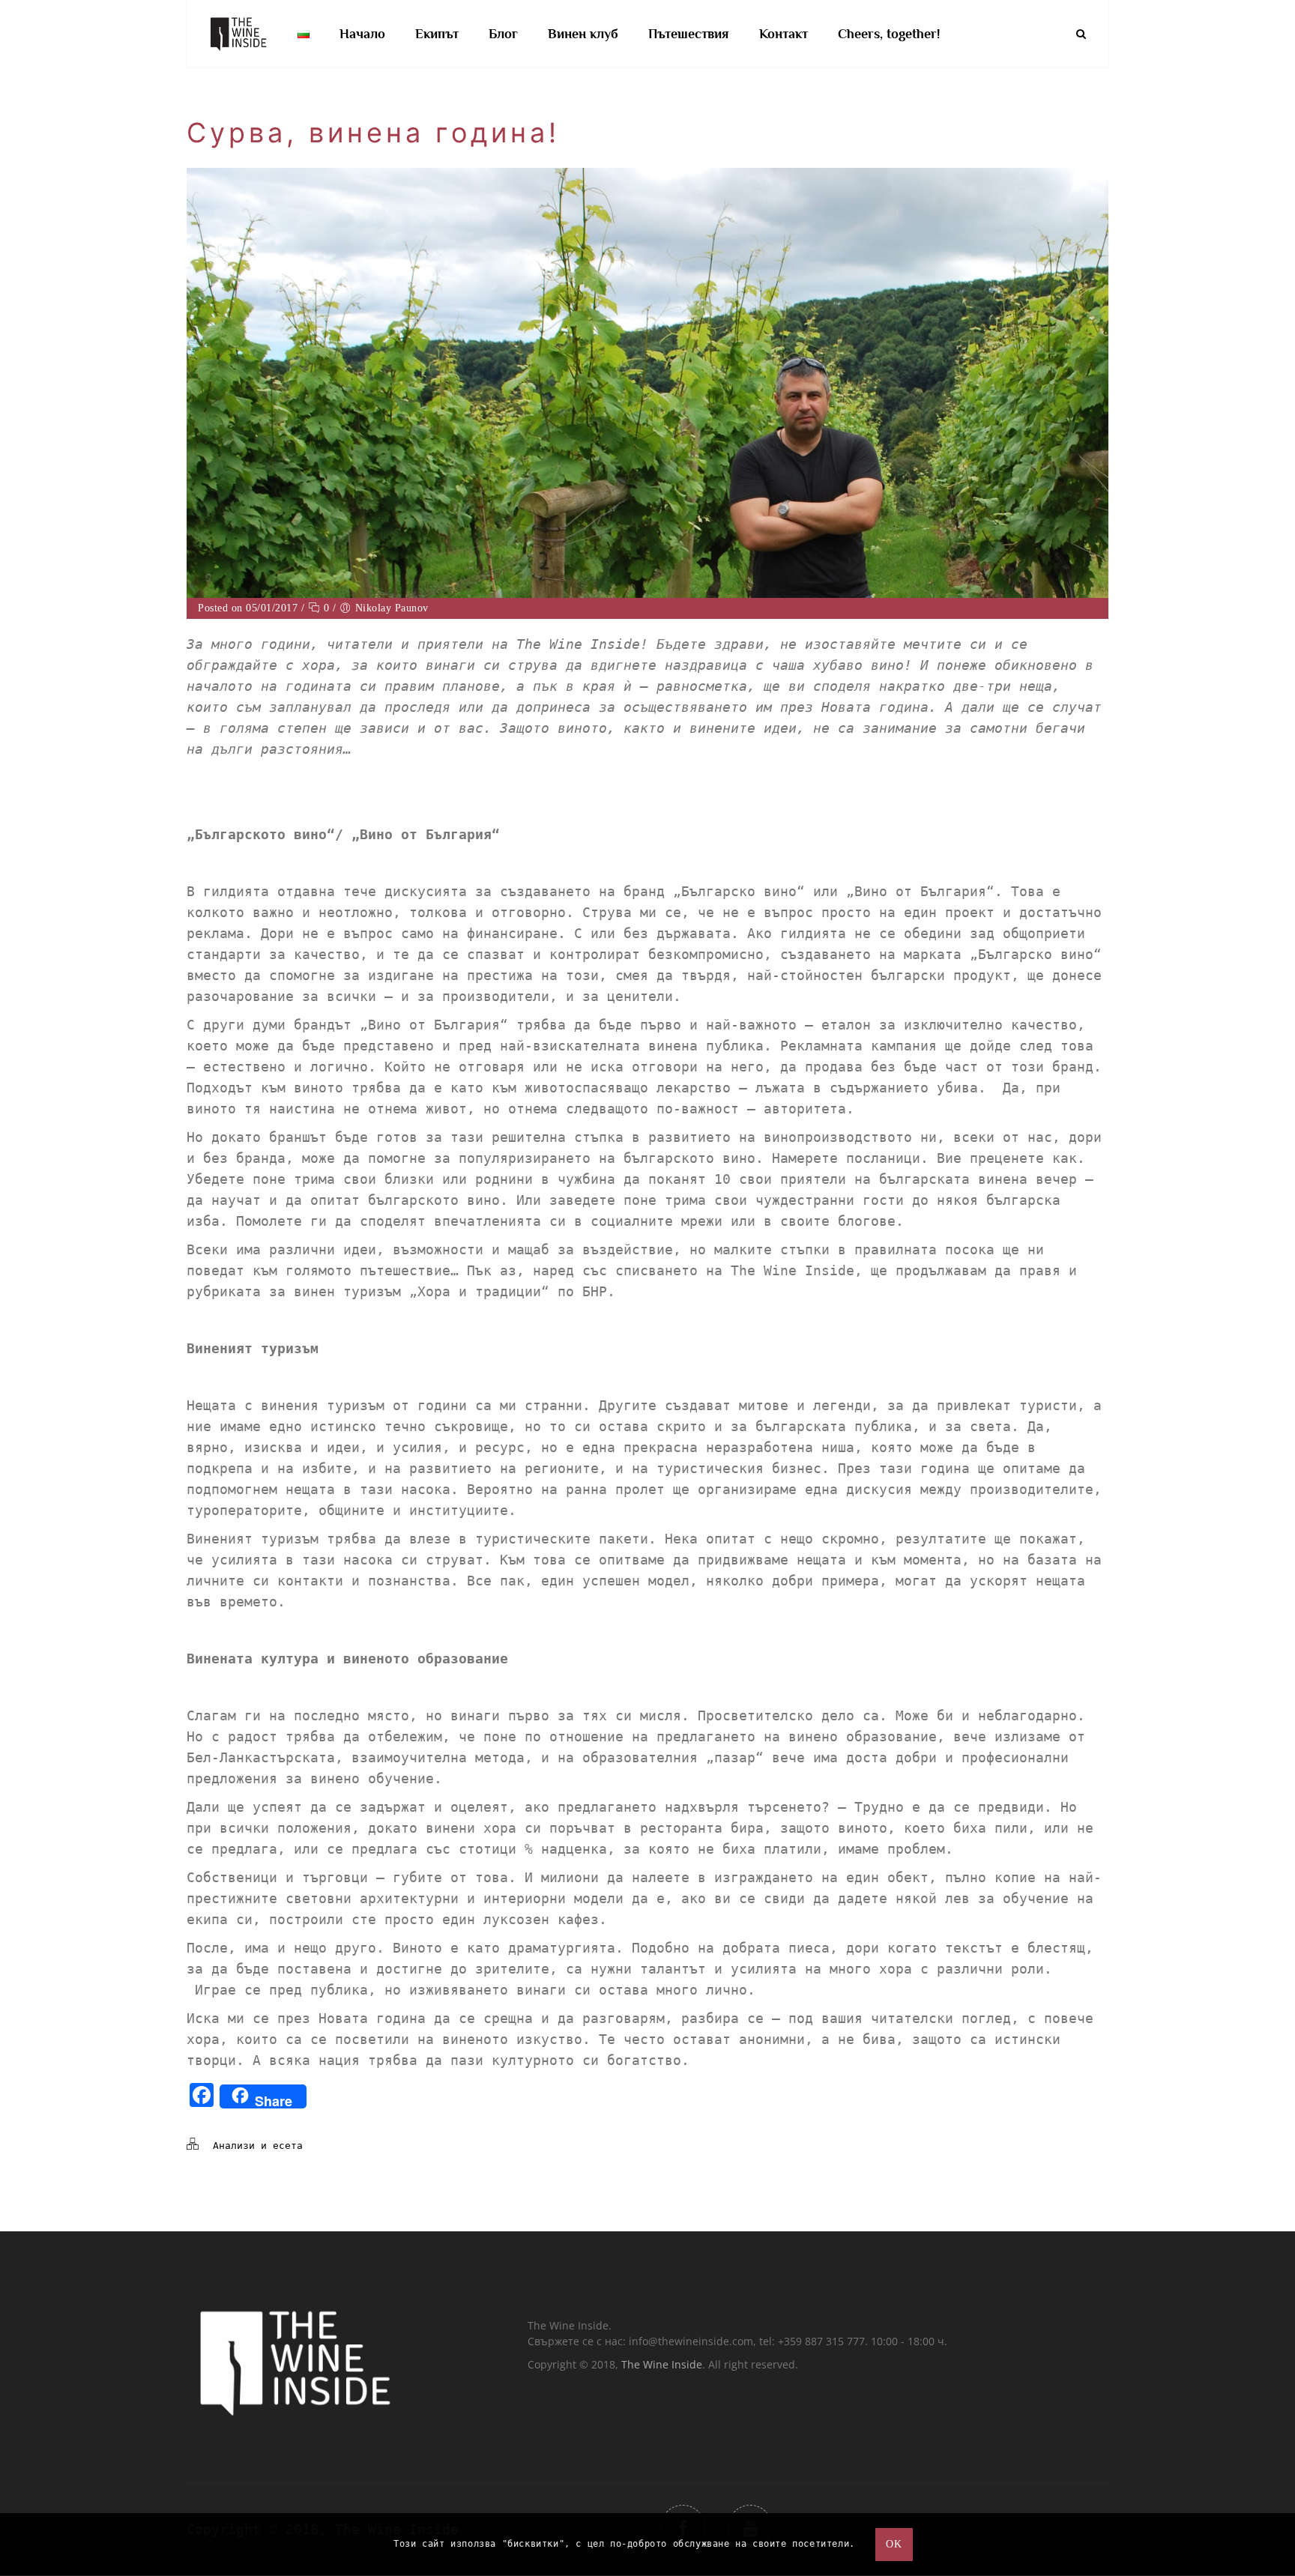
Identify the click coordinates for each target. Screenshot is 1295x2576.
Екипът (437, 34)
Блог (503, 34)
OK (894, 2544)
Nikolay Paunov (392, 608)
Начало (362, 34)
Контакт (784, 34)
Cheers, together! (889, 34)
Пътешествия (689, 34)
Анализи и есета (258, 2146)
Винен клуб (583, 34)
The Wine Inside (662, 2364)
